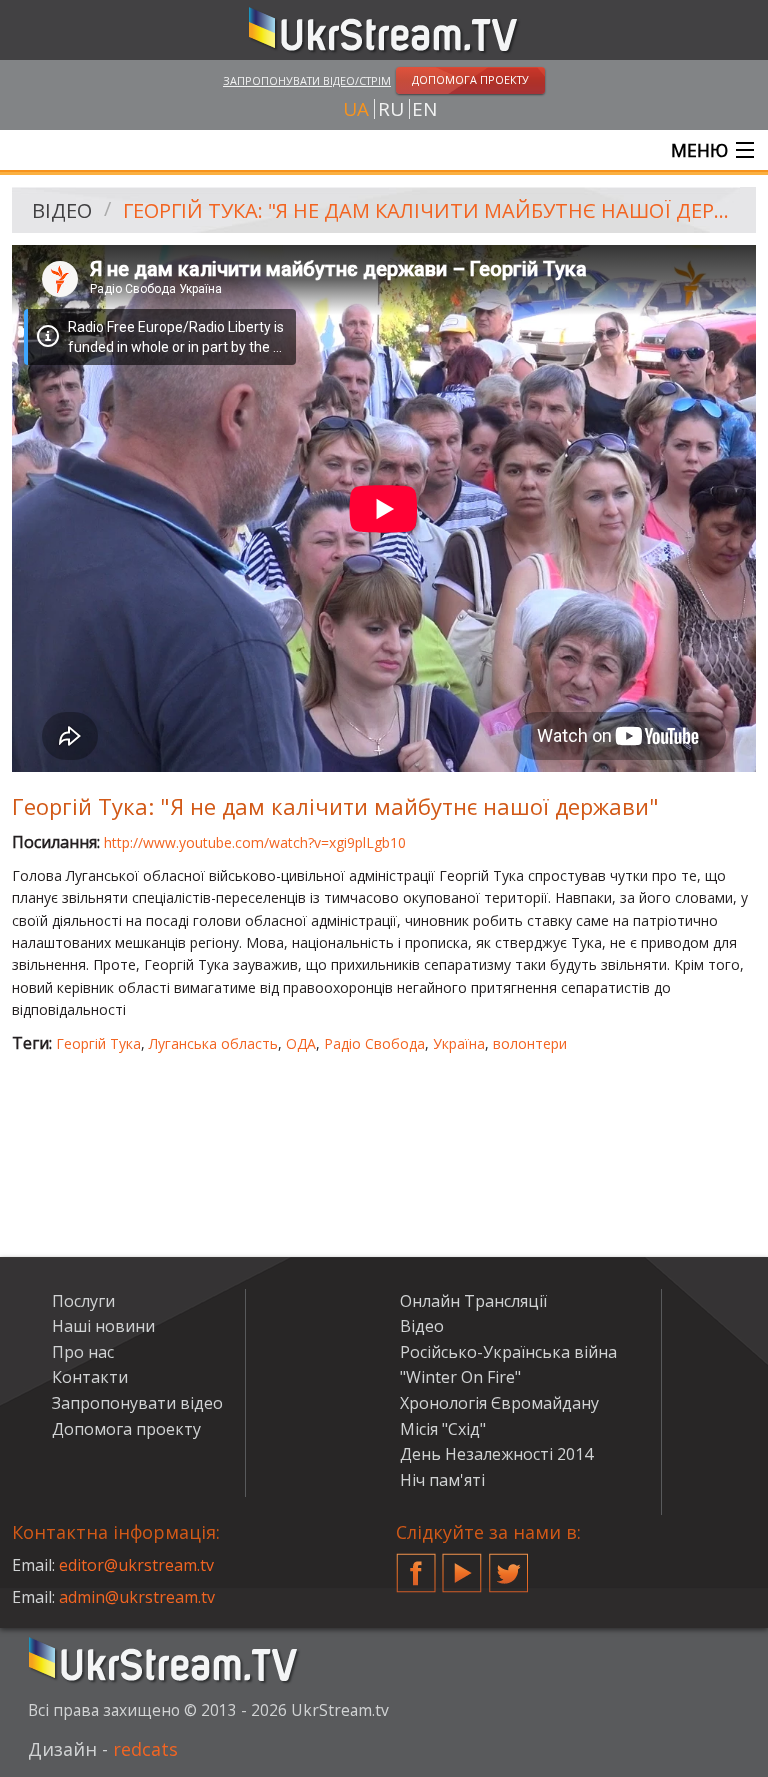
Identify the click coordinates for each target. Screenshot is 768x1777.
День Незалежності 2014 (496, 1454)
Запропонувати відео (137, 1403)
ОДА (301, 1043)
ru (391, 109)
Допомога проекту (126, 1429)
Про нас (83, 1352)
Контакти (90, 1377)
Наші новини (103, 1326)
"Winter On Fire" (460, 1377)
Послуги (83, 1301)
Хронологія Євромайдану (499, 1403)
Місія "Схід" (443, 1429)
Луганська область (213, 1043)
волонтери (530, 1043)
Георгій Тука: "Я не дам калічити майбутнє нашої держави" (432, 210)
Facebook (416, 1565)
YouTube (462, 1565)
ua (356, 109)
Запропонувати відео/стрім (307, 80)
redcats (145, 1749)
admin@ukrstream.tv (137, 1597)
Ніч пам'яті (442, 1480)
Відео (62, 210)
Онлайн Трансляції (473, 1301)
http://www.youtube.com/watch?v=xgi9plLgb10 (255, 842)
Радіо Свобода (374, 1043)
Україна (459, 1043)
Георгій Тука (98, 1043)
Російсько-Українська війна (508, 1352)
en (424, 109)
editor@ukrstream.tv (136, 1565)
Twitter (509, 1565)
